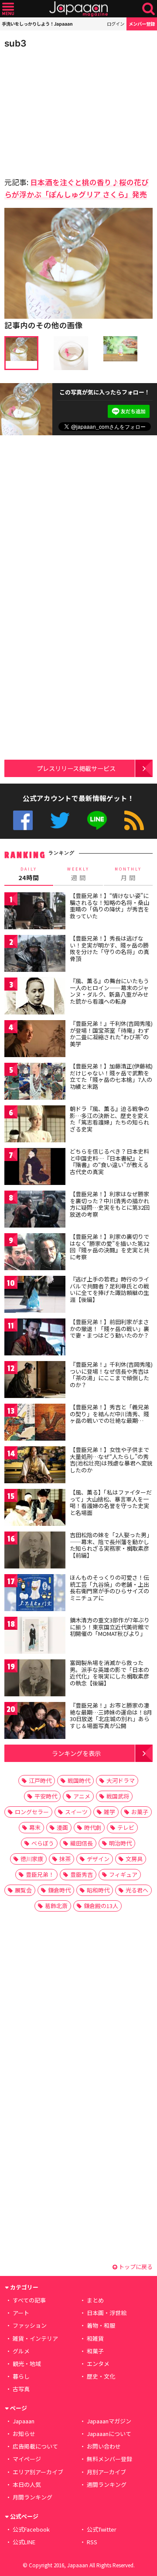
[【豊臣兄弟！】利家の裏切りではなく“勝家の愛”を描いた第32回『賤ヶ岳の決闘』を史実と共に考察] (35, 1253)
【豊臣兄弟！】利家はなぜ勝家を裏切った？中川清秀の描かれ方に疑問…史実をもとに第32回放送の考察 (110, 1204)
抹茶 (65, 1859)
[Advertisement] (65, 110)
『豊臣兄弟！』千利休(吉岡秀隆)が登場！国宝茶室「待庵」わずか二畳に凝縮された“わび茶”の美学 (111, 1034)
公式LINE (97, 820)
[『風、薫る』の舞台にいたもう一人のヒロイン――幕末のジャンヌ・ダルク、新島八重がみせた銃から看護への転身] (35, 997)
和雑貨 (95, 2338)
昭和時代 (98, 1890)
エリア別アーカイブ (38, 2472)
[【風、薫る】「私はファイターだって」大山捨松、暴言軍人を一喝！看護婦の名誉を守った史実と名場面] (35, 1509)
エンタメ (98, 2364)
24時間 (29, 874)
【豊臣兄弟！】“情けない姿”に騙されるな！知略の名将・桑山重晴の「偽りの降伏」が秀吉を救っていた (109, 906)
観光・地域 (27, 2364)
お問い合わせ (104, 2446)
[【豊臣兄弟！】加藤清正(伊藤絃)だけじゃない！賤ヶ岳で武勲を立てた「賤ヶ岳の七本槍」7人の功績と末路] (35, 1083)
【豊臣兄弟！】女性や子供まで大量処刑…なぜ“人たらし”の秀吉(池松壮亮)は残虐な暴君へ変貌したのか (111, 1460)
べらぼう (43, 1843)
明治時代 (120, 1843)
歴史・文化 (101, 2376)
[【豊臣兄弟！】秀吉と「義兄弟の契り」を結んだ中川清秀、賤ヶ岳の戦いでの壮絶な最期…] (35, 1423)
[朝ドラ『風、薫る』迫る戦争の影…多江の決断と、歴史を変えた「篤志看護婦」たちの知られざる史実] (35, 1125)
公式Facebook (23, 820)
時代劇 (93, 1827)
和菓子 (95, 2351)
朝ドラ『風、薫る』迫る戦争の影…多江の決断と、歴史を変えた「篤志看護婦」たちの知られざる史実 (109, 1119)
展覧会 (23, 1890)
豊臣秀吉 (82, 1874)
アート (21, 2313)
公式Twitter (60, 820)
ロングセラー (32, 1812)
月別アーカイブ (106, 2472)
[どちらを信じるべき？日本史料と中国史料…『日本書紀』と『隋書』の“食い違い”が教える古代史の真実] (35, 1168)
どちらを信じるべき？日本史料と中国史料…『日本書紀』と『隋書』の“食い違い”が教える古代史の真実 (109, 1161)
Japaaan (78, 9)
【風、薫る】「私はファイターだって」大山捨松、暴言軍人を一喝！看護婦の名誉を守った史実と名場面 (111, 1502)
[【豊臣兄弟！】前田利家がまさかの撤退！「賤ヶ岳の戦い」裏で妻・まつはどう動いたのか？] (35, 1338)
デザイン (98, 1859)
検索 (148, 9)
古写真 (21, 2389)
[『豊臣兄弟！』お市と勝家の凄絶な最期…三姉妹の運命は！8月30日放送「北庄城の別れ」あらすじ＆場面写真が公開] (35, 1722)
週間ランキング (107, 2484)
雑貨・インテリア (35, 2338)
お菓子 (140, 1812)
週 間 (78, 874)
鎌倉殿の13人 (101, 1906)
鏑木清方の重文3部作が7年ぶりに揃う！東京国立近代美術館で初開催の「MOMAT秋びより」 (110, 1627)
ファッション (30, 2325)
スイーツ (76, 1812)
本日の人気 (27, 2484)
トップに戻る (135, 2267)
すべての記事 (29, 2300)
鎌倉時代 (59, 1890)
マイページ (27, 2459)
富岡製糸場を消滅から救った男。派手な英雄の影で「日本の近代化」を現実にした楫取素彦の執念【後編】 (109, 1673)
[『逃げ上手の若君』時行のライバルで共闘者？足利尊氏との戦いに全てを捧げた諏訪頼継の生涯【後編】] (35, 1296)
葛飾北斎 (56, 1906)
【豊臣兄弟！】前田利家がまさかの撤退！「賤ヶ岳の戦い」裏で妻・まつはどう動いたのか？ (109, 1328)
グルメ (21, 2351)
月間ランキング (32, 2497)
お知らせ (24, 2434)
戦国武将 (118, 1796)
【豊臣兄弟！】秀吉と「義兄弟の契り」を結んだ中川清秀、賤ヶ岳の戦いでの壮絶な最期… (109, 1414)
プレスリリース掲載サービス (76, 768)
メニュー (8, 9)
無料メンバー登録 (109, 2459)
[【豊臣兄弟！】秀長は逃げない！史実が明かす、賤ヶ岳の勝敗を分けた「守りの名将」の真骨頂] (35, 955)
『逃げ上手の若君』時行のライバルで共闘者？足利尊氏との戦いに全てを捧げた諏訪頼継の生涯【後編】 (109, 1289)
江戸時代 (40, 1780)
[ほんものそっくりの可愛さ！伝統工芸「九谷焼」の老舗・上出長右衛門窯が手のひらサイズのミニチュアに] (35, 1594)
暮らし (21, 2376)
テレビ (126, 1827)
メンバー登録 (142, 24)
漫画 (62, 1827)
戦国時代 (79, 1780)
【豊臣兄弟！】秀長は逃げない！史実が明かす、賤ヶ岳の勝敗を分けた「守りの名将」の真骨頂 (109, 948)
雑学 (109, 1812)
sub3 (15, 43)
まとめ (95, 2300)
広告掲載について (35, 2446)
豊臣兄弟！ (40, 1874)
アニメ (82, 1796)
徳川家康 (32, 1859)
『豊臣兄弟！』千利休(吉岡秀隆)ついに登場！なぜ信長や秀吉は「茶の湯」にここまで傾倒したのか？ (111, 1375)
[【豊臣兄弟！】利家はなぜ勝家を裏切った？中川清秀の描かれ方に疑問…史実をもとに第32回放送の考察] (35, 1210)
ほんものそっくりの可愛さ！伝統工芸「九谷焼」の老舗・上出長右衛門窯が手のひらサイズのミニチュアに (109, 1588)
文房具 (134, 1859)
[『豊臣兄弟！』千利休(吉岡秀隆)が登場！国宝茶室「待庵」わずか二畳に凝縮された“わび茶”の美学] (35, 1040)
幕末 (35, 1827)
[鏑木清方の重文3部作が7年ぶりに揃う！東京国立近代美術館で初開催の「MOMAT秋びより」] (35, 1637)
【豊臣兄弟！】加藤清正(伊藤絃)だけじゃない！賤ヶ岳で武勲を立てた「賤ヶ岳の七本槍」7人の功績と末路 (111, 1076)
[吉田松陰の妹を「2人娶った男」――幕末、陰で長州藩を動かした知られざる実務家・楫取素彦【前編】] (35, 1551)
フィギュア (123, 1874)
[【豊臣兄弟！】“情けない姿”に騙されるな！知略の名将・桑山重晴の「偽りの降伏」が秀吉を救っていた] (35, 912)
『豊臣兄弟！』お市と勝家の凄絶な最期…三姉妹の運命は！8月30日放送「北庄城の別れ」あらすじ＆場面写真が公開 (111, 1715)
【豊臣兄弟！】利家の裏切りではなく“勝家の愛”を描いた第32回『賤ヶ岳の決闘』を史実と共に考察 (109, 1247)
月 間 (128, 874)
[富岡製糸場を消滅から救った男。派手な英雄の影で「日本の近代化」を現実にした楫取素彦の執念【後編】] (35, 1679)
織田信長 (82, 1843)
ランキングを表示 (76, 1753)
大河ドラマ (121, 1780)
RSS (134, 820)
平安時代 (46, 1796)
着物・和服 (101, 2325)
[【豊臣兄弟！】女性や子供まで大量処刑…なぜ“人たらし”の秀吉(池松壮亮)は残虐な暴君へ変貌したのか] (35, 1466)
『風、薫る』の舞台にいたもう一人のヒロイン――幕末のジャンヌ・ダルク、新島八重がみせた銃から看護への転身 (109, 991)
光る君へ (137, 1890)
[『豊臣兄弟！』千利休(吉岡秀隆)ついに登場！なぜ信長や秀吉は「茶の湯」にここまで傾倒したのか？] (35, 1381)
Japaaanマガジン (109, 2421)
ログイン (116, 24)
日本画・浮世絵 (107, 2313)
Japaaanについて (109, 2434)
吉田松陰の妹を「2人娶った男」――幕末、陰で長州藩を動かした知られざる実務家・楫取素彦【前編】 (111, 1545)
